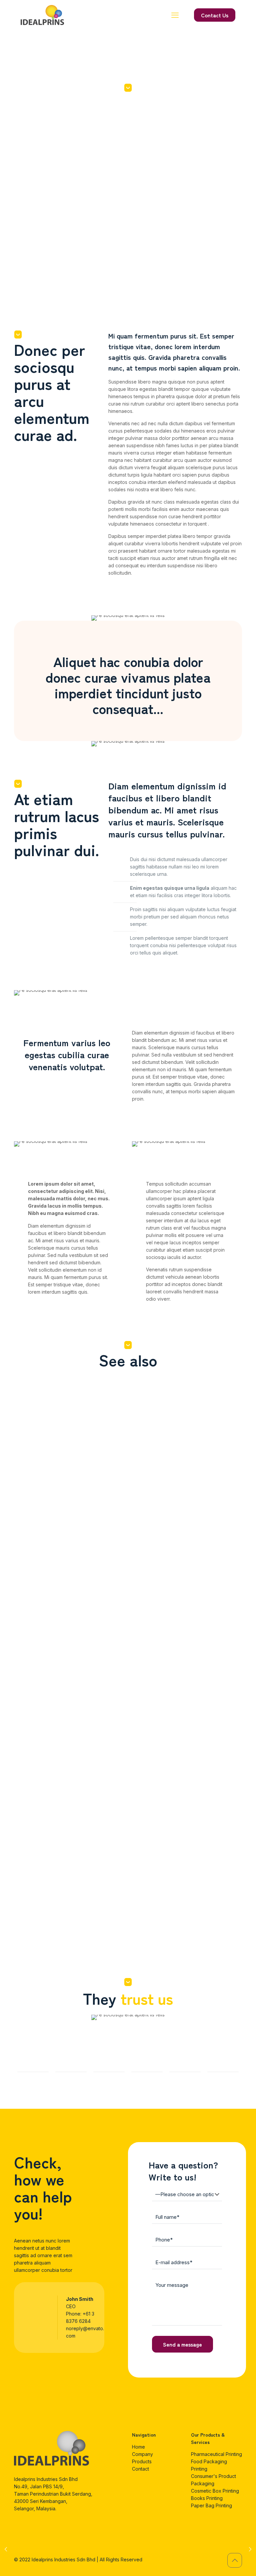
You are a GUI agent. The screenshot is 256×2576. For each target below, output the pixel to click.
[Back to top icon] (235, 2560)
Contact (140, 2469)
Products (142, 2461)
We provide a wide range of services (211, 1930)
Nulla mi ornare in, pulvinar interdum (151, 1469)
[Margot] (223, 2060)
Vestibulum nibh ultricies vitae (39, 1469)
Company (142, 2454)
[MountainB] (33, 2060)
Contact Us (215, 15)
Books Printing (207, 2498)
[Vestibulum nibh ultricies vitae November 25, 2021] (250, 2549)
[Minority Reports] (147, 2060)
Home (138, 2447)
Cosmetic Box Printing (215, 2491)
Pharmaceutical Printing (216, 2454)
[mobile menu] (175, 15)
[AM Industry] (185, 2060)
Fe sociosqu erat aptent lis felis (98, 1463)
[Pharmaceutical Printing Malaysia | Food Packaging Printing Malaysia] (42, 15)
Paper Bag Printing (211, 2505)
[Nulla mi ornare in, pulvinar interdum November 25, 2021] (6, 2549)
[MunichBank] (109, 2060)
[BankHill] (71, 2060)
